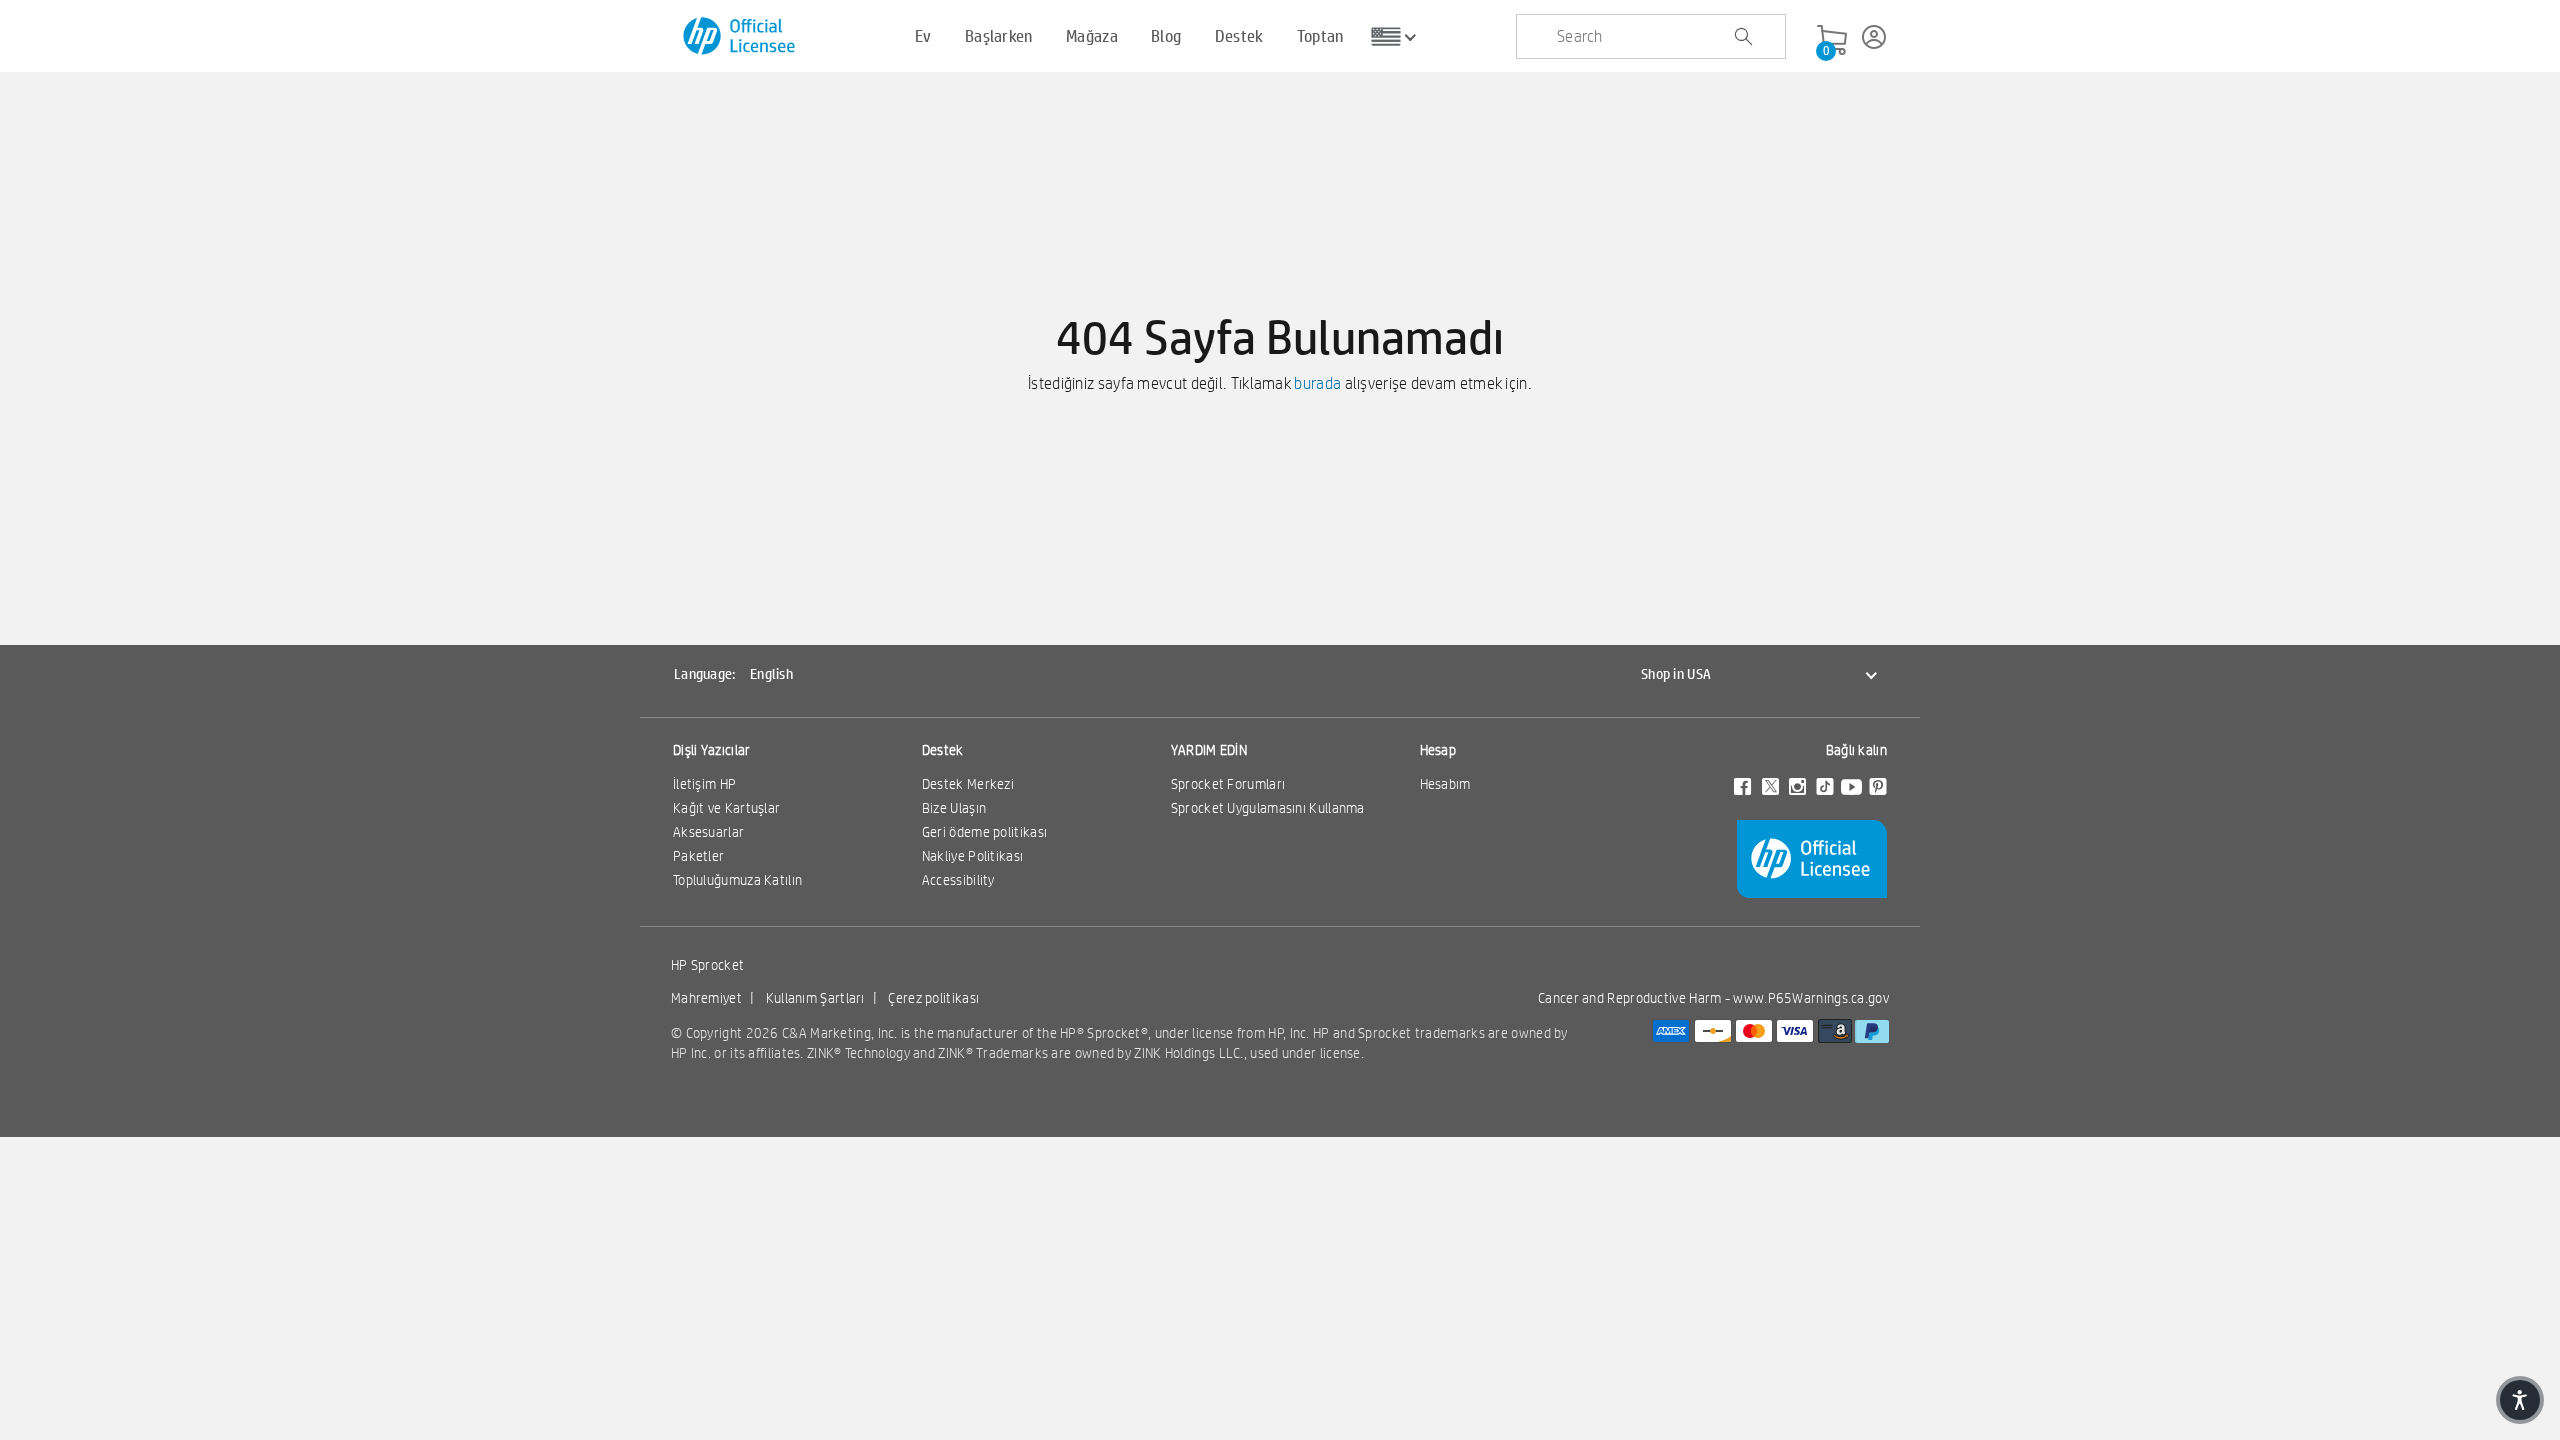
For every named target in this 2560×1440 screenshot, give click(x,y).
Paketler (698, 856)
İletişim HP (704, 784)
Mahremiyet (706, 998)
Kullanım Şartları (815, 998)
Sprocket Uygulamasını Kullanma (1268, 808)
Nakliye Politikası (972, 856)
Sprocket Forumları (1228, 784)
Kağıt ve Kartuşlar (726, 808)
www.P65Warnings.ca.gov (1811, 998)
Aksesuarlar (708, 832)
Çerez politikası (933, 998)
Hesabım (1445, 784)
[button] (2520, 1400)
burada (1317, 383)
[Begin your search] (1743, 37)
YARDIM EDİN (1209, 750)
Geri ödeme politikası (984, 832)
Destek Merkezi (968, 784)
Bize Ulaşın (954, 808)
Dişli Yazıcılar (712, 750)
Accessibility (958, 880)
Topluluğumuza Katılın (737, 880)
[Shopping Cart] (1832, 41)
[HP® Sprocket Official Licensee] (740, 36)
